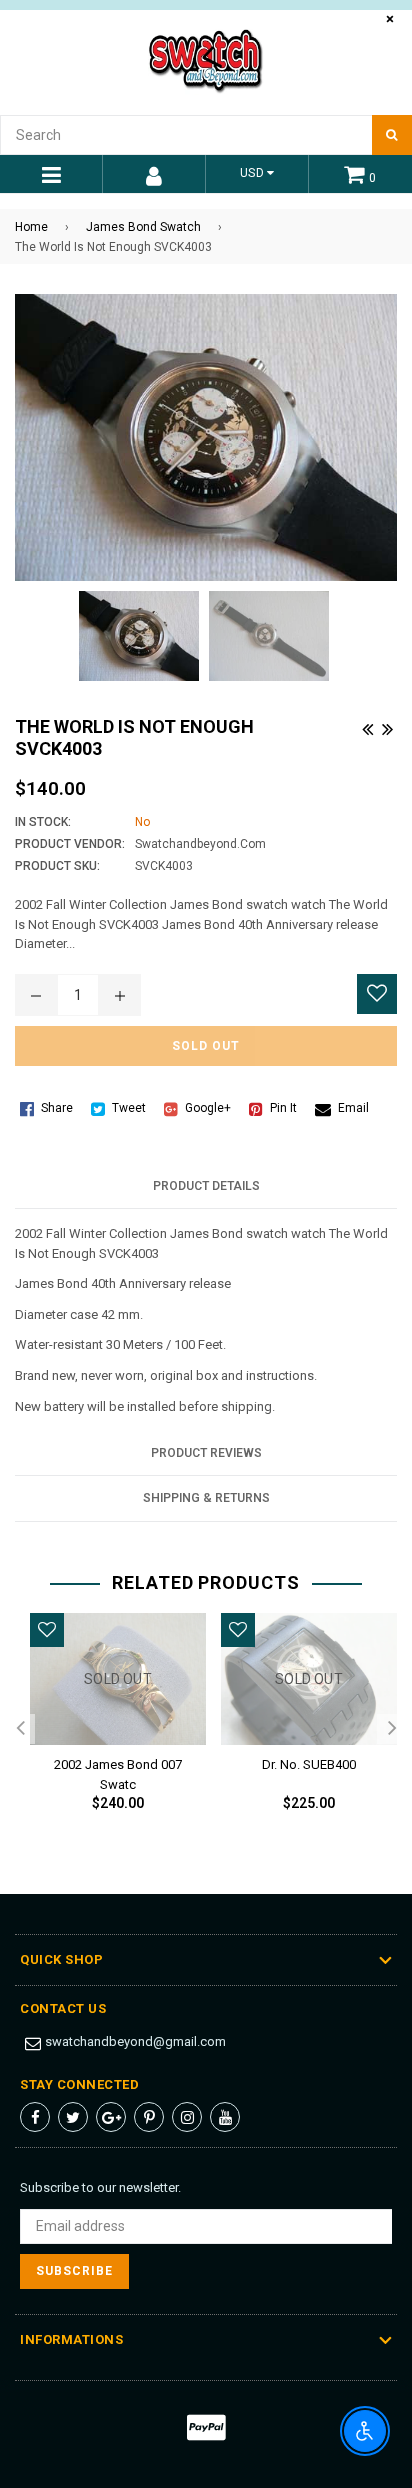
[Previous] (367, 726)
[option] (110, 1728)
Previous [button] (20, 1729)
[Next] (387, 726)
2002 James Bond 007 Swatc (118, 1771)
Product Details (206, 1186)
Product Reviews (206, 1453)
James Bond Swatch (143, 227)
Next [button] (392, 1729)
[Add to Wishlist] (377, 994)
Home (31, 227)
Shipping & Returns (206, 1498)
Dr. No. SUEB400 (309, 1764)
